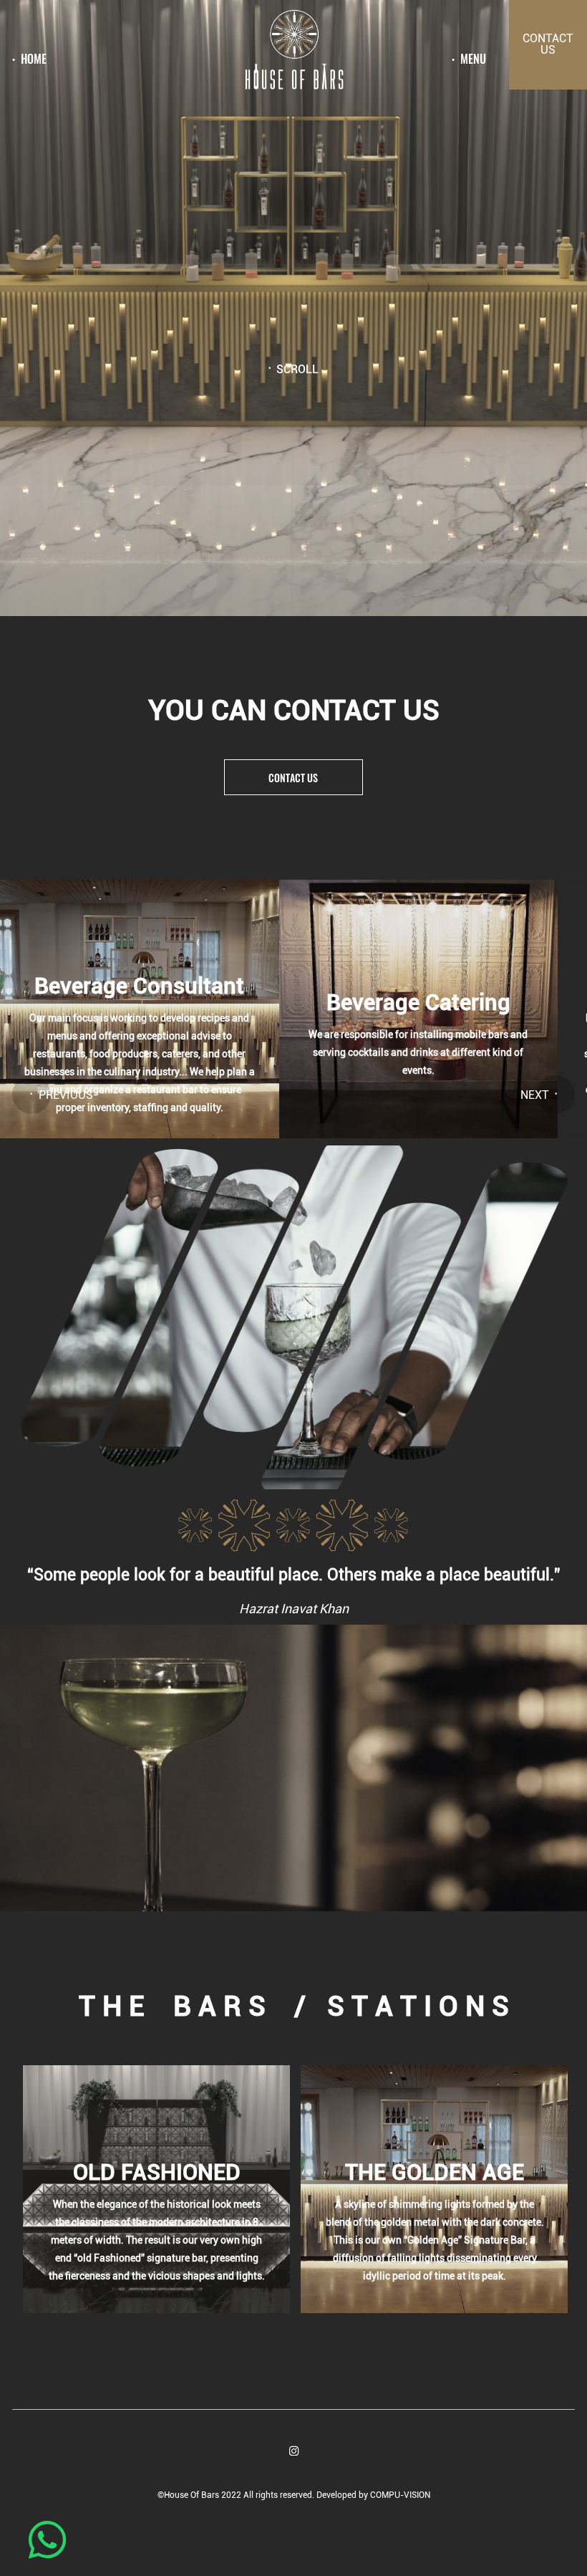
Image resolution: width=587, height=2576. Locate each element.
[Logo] (293, 52)
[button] (31, 1095)
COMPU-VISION (400, 2495)
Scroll (297, 370)
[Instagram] (294, 2451)
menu (473, 59)
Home (34, 59)
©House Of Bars (189, 2495)
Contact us (293, 778)
